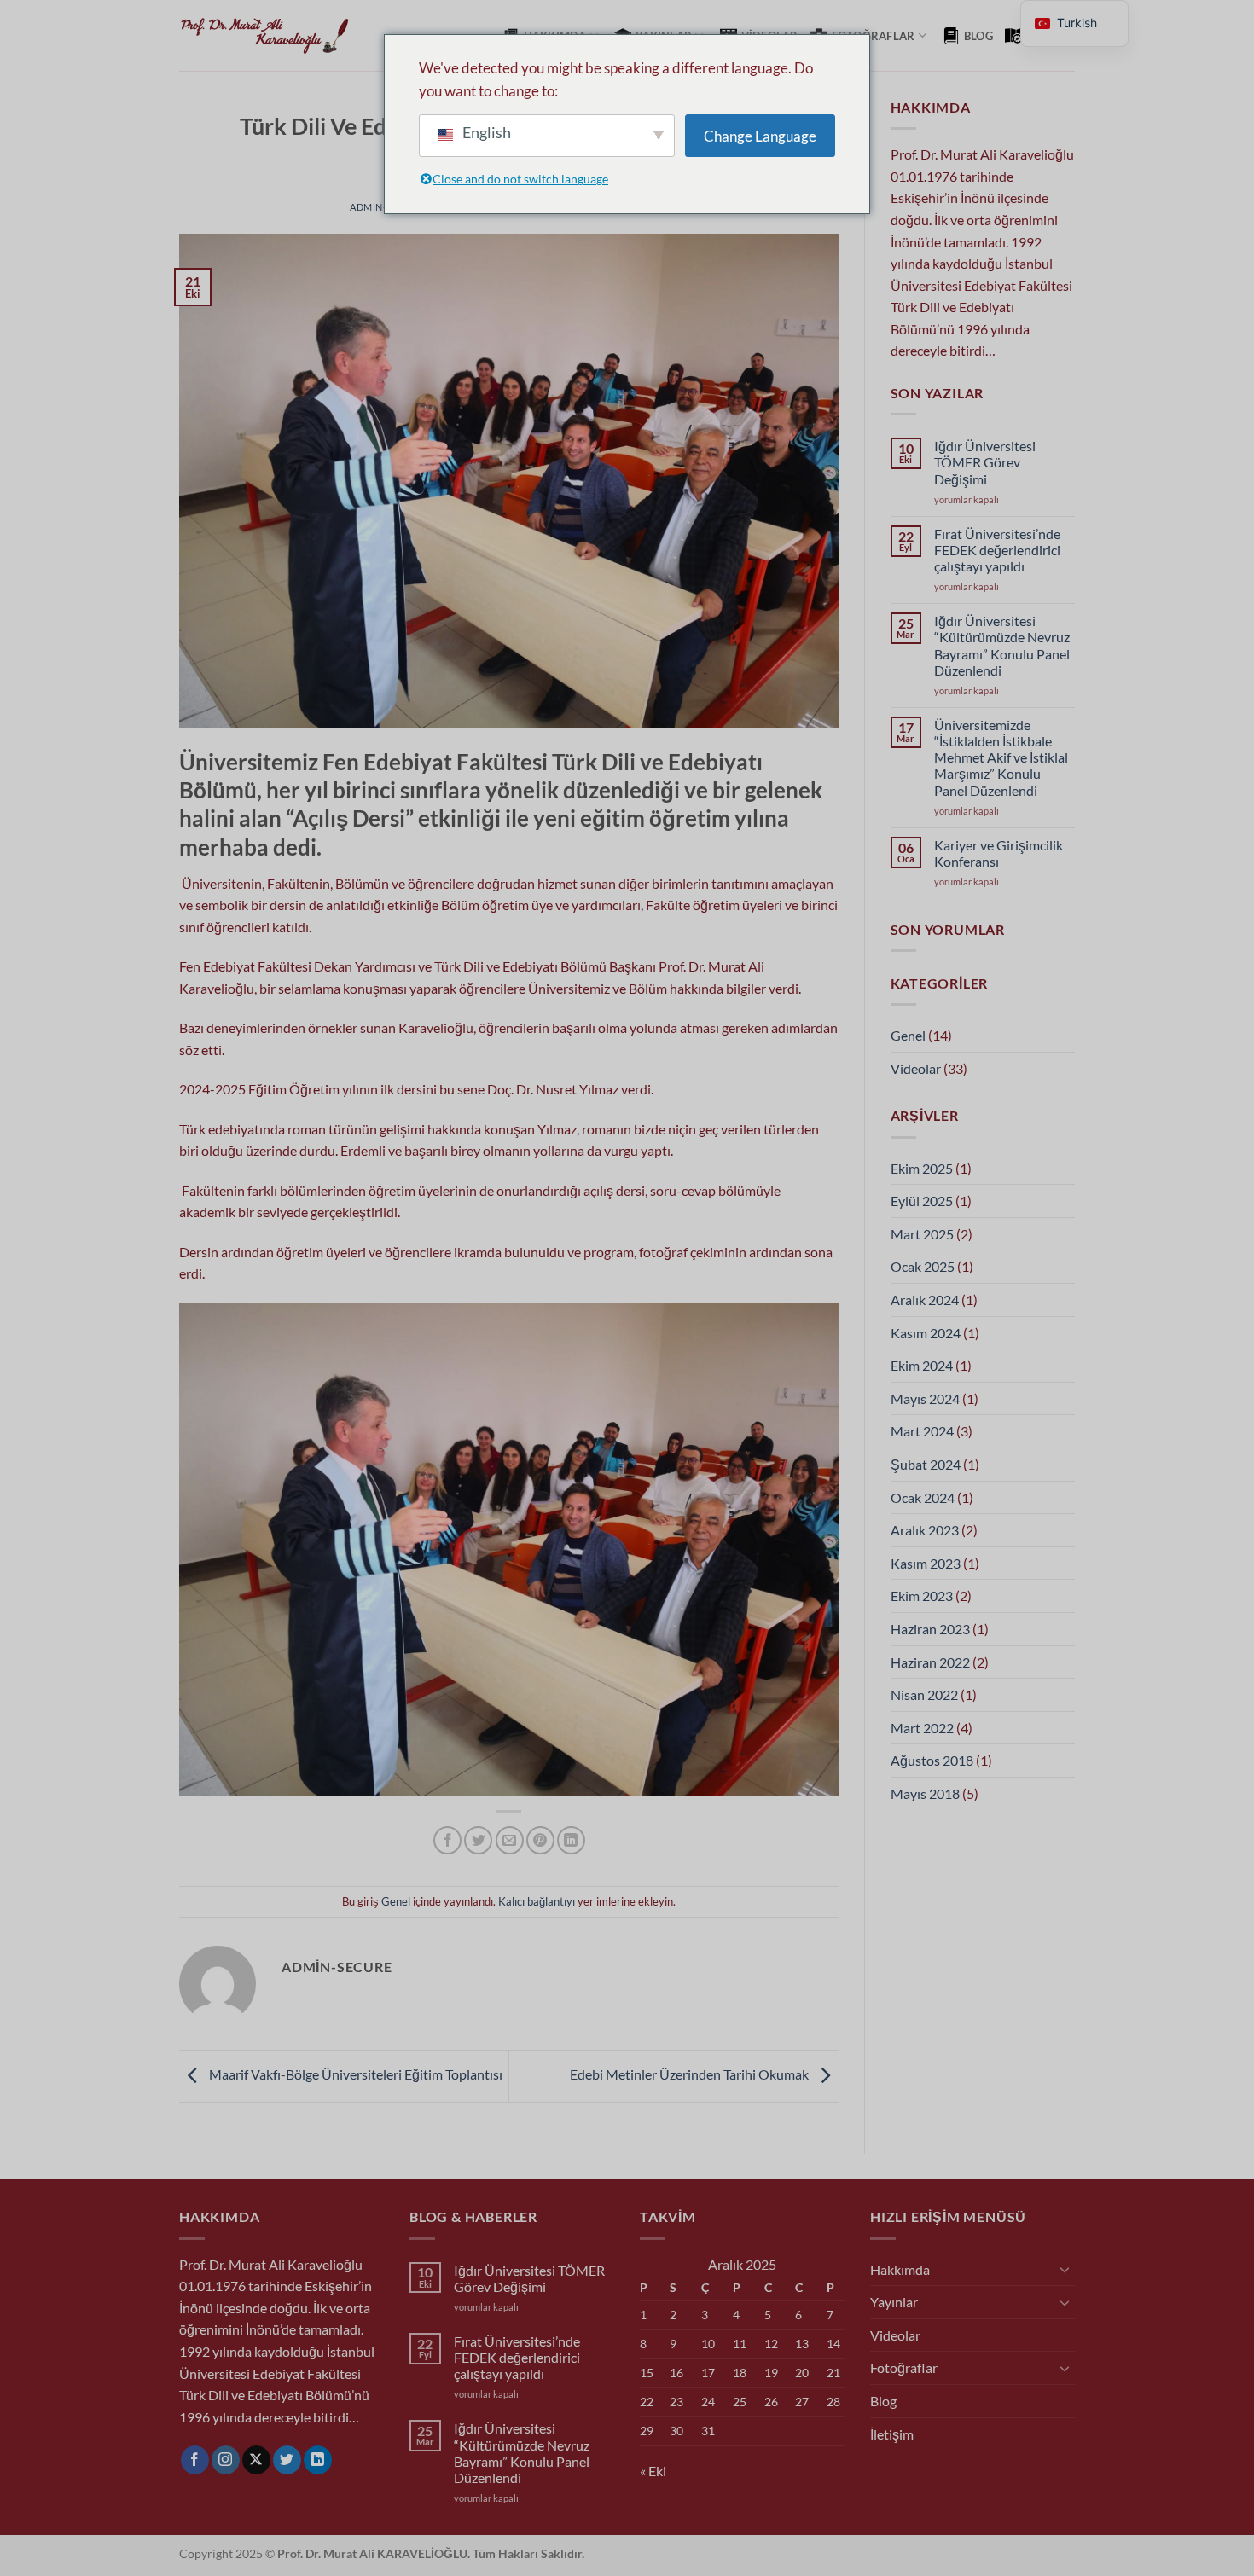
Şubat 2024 (926, 1464)
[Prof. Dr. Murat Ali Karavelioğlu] (264, 36)
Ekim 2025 (922, 1168)
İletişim (892, 2434)
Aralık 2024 (925, 1300)
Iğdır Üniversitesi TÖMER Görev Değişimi (985, 462)
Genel (396, 1901)
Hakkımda (900, 2269)
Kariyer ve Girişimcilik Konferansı (999, 853)
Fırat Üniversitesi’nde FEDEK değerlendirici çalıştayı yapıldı (997, 550)
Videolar (916, 1068)
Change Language (760, 136)
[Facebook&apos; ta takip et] (195, 2460)
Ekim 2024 (922, 1365)
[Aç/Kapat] (1065, 2269)
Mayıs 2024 (925, 1398)
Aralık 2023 (925, 1530)
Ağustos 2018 (932, 1760)
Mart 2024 (922, 1431)
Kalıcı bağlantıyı (537, 1901)
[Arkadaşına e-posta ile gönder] (510, 1840)
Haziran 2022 (930, 1662)
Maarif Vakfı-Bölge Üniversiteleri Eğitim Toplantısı (354, 2074)
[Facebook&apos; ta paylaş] (447, 1840)
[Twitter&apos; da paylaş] (478, 1840)
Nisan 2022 (924, 1694)
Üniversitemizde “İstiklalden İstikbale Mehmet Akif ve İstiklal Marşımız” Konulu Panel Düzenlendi (1001, 757)
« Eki (653, 2471)
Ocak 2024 (923, 1497)
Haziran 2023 (930, 1629)
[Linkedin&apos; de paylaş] (571, 1840)
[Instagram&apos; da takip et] (226, 2460)
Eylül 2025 (922, 1201)
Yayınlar (894, 2302)
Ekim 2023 (922, 1595)
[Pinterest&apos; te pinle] (540, 1840)
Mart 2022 (922, 1728)
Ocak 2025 (923, 1266)
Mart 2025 (922, 1234)
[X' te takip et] (256, 2460)
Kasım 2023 (926, 1563)
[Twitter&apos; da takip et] (287, 2460)
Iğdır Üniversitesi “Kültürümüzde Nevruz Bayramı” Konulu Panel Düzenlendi (1002, 645)
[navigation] (1074, 23)
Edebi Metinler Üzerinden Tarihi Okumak (691, 2074)
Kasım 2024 (926, 1333)
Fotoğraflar (874, 36)
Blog (978, 36)
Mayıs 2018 (925, 1793)
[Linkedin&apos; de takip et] (318, 2460)
